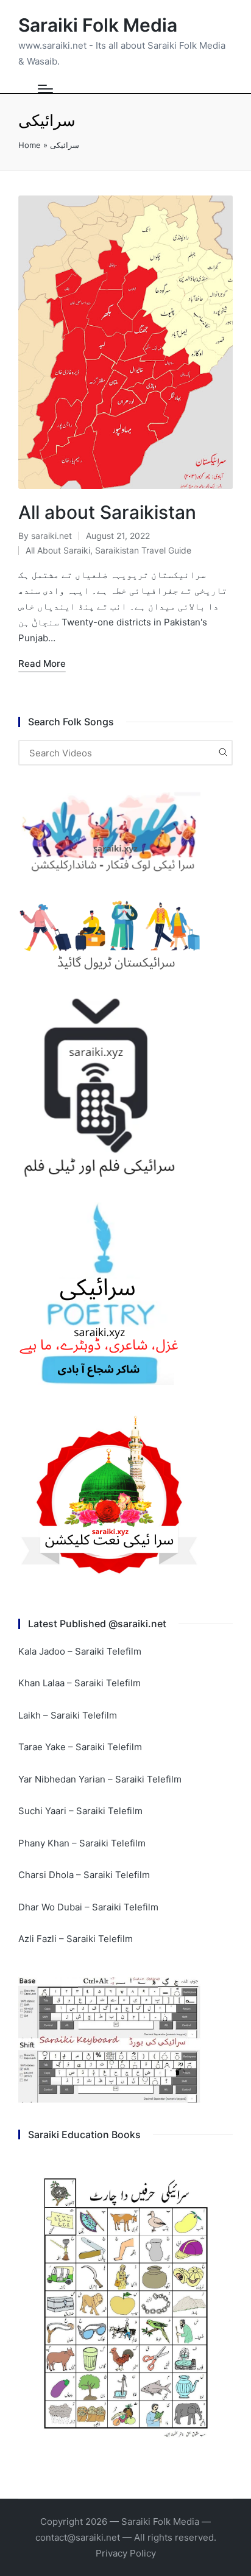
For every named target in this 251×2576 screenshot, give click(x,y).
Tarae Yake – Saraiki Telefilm (80, 1747)
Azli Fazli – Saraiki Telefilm (76, 1939)
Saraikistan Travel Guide (143, 550)
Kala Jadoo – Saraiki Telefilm (80, 1651)
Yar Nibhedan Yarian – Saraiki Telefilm (100, 1779)
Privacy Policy (126, 2553)
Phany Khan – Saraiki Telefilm (82, 1843)
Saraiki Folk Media (98, 25)
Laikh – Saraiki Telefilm (68, 1715)
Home (30, 145)
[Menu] (45, 89)
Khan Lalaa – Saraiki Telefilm (80, 1683)
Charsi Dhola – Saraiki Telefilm (84, 1875)
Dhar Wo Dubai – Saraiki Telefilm (88, 1907)
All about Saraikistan (107, 512)
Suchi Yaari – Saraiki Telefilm (80, 1811)
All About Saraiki (58, 550)
